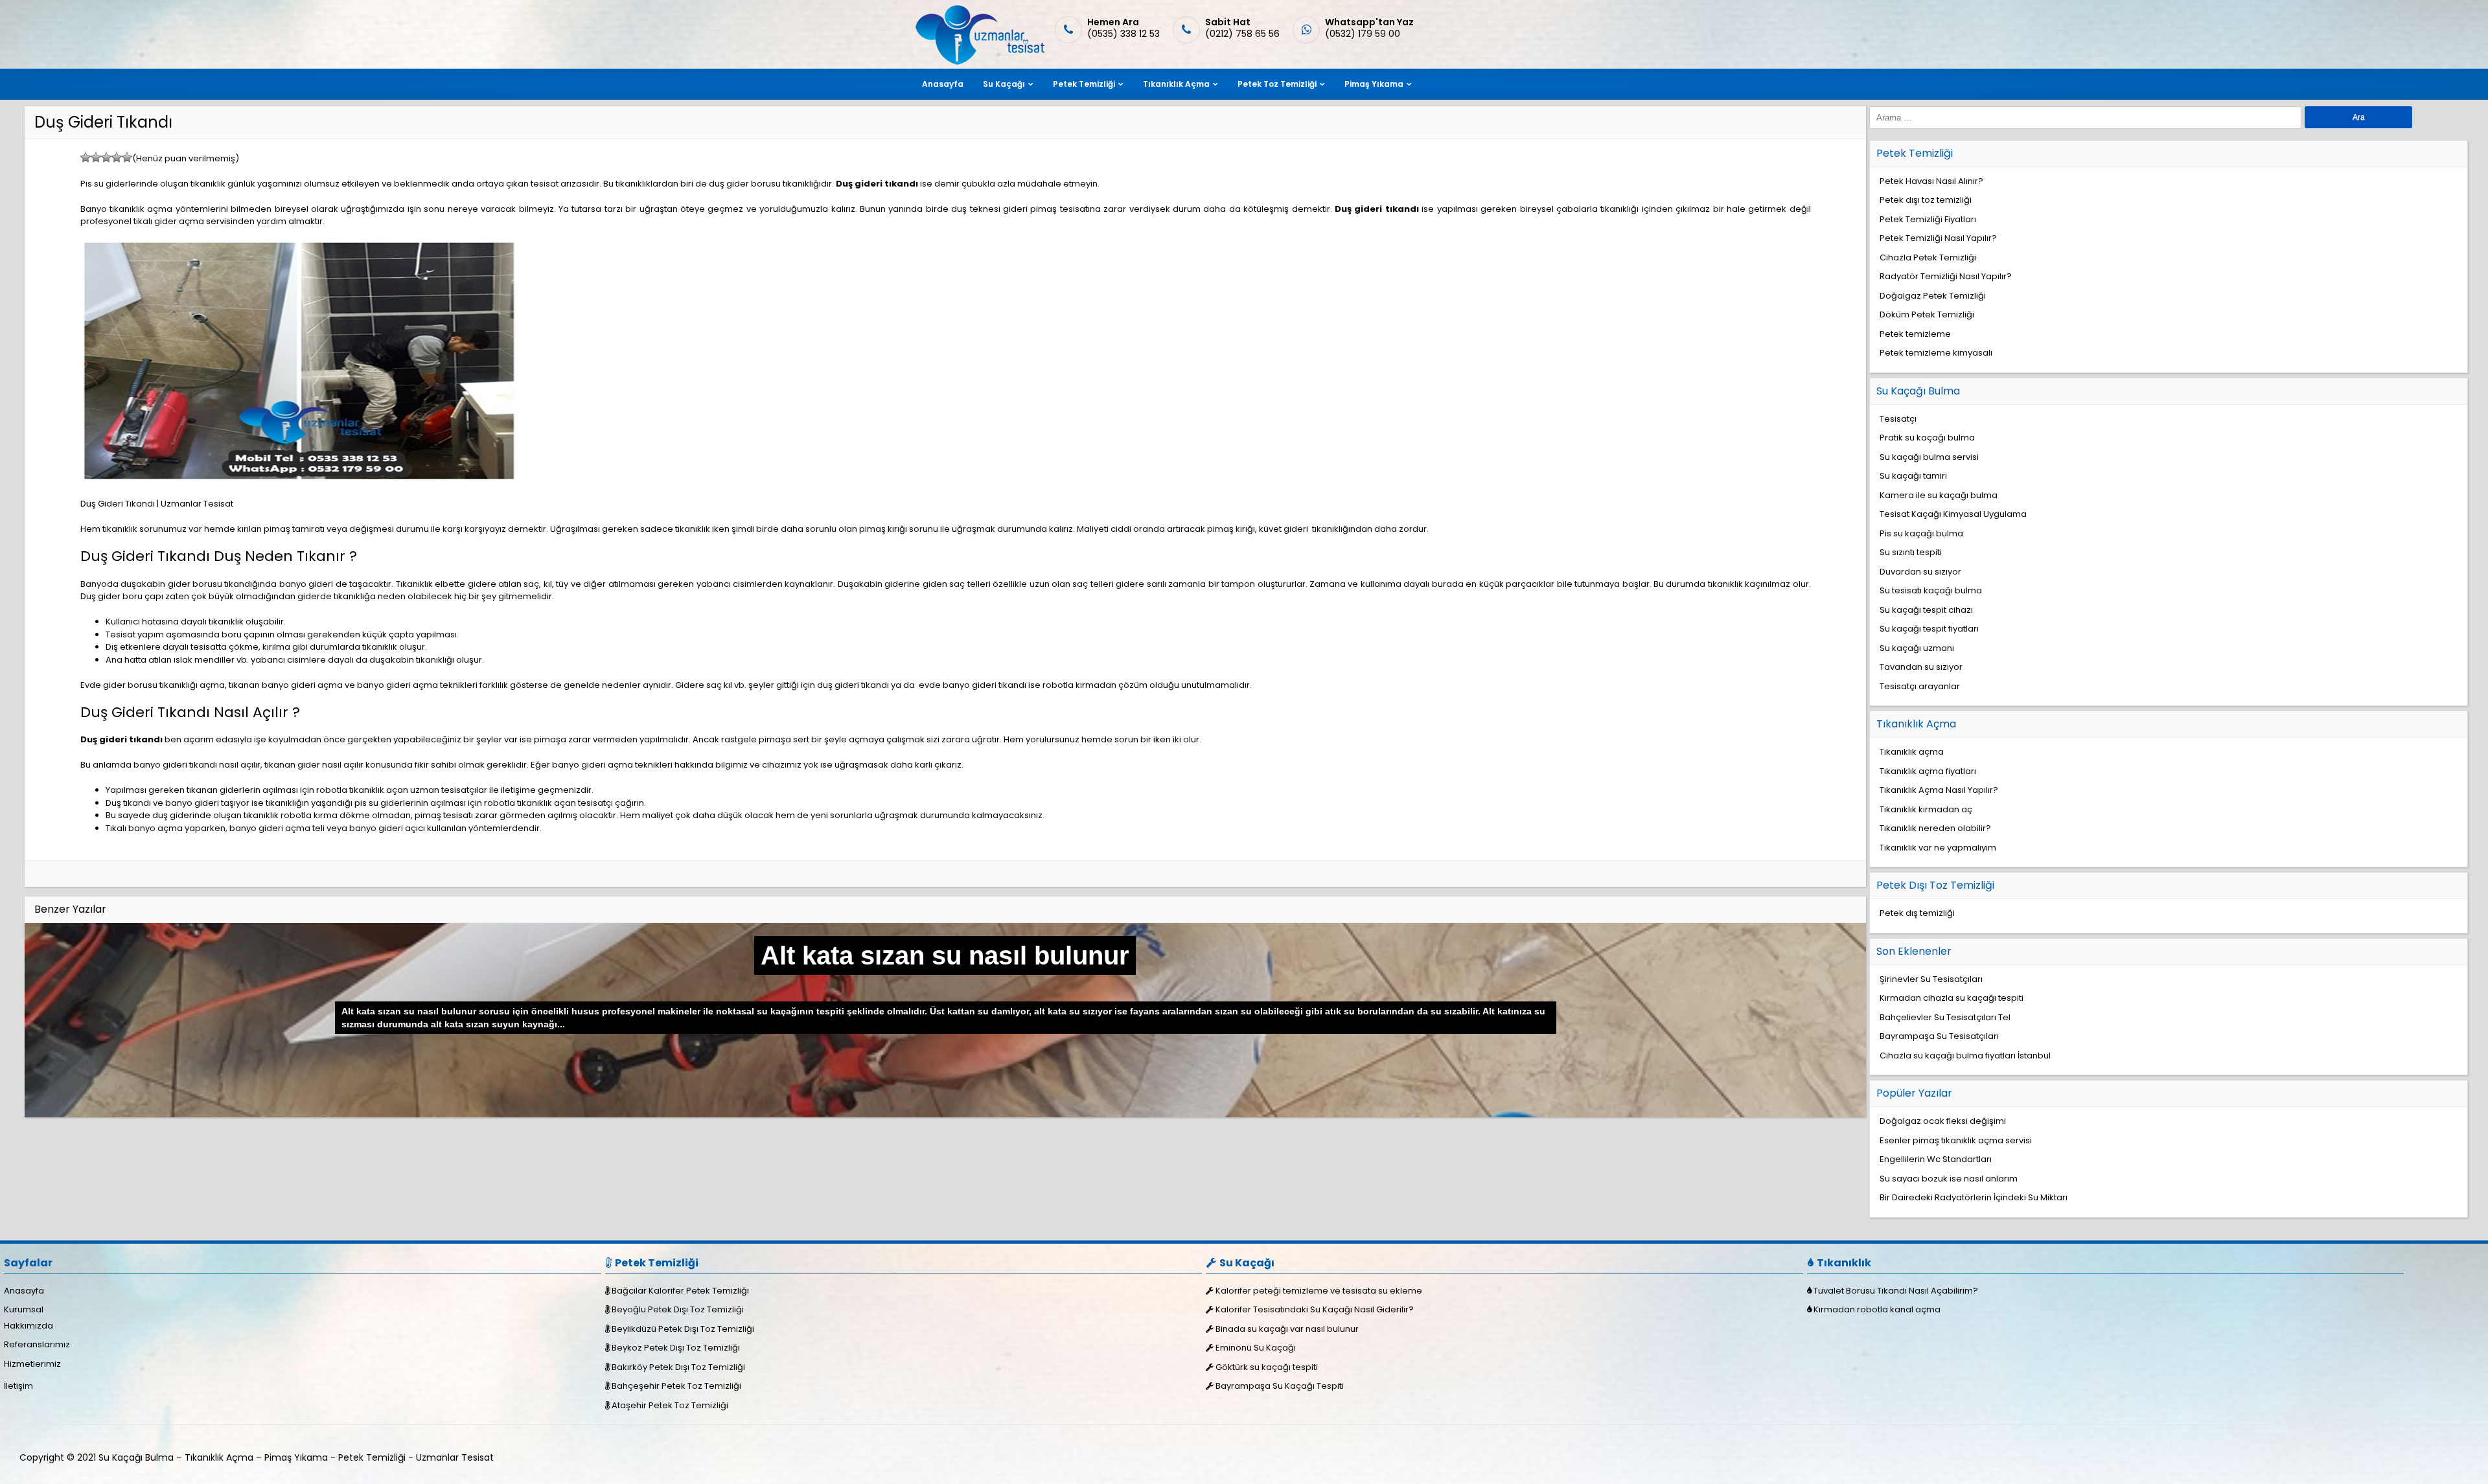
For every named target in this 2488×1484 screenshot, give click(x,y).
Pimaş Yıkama (1374, 84)
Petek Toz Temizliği (1277, 84)
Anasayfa (943, 84)
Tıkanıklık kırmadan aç (1926, 809)
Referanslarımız (37, 1344)
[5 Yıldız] (127, 157)
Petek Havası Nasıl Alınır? (1931, 181)
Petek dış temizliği (1917, 913)
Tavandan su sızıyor (1921, 667)
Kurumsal (24, 1309)
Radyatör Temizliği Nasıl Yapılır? (1946, 276)
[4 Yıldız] (117, 157)
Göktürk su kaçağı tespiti (1267, 1367)
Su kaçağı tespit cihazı (1926, 610)
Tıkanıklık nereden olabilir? (1935, 828)
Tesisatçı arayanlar (1920, 686)
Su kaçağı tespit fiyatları (1929, 629)
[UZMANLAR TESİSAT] (979, 62)
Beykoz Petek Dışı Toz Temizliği (676, 1348)
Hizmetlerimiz (32, 1364)
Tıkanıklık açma (1912, 752)
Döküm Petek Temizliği (1927, 314)
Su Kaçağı (1004, 84)
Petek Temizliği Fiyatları (1928, 219)
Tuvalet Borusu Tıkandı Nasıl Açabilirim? (1896, 1291)
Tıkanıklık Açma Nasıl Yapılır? (1939, 790)
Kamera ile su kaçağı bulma (1939, 495)
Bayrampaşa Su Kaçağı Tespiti (1280, 1386)
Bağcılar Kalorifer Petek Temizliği (680, 1291)
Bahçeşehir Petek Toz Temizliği (676, 1386)
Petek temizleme (1915, 334)
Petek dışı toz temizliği (1926, 200)
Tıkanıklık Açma (1176, 84)
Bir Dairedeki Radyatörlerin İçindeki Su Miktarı (1974, 1197)
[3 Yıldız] (106, 157)
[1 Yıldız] (86, 157)
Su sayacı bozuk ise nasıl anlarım (1949, 1179)
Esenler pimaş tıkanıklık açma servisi (1956, 1140)
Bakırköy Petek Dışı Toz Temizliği (678, 1367)
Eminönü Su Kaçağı (1256, 1348)
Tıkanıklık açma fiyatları (1928, 771)
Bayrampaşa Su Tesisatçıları (1939, 1036)
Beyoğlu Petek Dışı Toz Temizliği (678, 1309)
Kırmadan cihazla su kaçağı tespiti (1952, 998)
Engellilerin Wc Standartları (1936, 1159)
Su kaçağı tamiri (1913, 476)
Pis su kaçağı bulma (1921, 533)
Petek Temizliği (1084, 84)
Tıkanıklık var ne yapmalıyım (1938, 848)
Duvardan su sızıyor (1920, 572)
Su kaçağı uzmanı (1917, 648)
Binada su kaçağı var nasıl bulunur (1287, 1329)
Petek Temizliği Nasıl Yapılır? (1938, 238)
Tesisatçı (1898, 419)
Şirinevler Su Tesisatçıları (1931, 979)
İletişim (18, 1386)
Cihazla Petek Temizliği (1928, 257)
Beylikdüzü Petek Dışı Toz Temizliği (683, 1329)
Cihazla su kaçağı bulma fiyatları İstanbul (1965, 1056)
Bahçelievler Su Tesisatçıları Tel (1945, 1017)
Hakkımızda (29, 1326)
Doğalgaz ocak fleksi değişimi (1943, 1121)
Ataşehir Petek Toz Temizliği (670, 1405)
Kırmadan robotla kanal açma (1877, 1309)
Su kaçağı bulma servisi (1929, 457)
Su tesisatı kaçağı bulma (1931, 590)
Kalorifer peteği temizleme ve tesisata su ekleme (1319, 1291)
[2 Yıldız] (96, 157)
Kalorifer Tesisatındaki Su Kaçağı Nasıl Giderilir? (1315, 1309)
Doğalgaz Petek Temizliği (1933, 296)
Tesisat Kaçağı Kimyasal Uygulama (1953, 514)
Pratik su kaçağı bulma (1927, 438)
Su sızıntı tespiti (1911, 552)
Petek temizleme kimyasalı (1936, 353)
